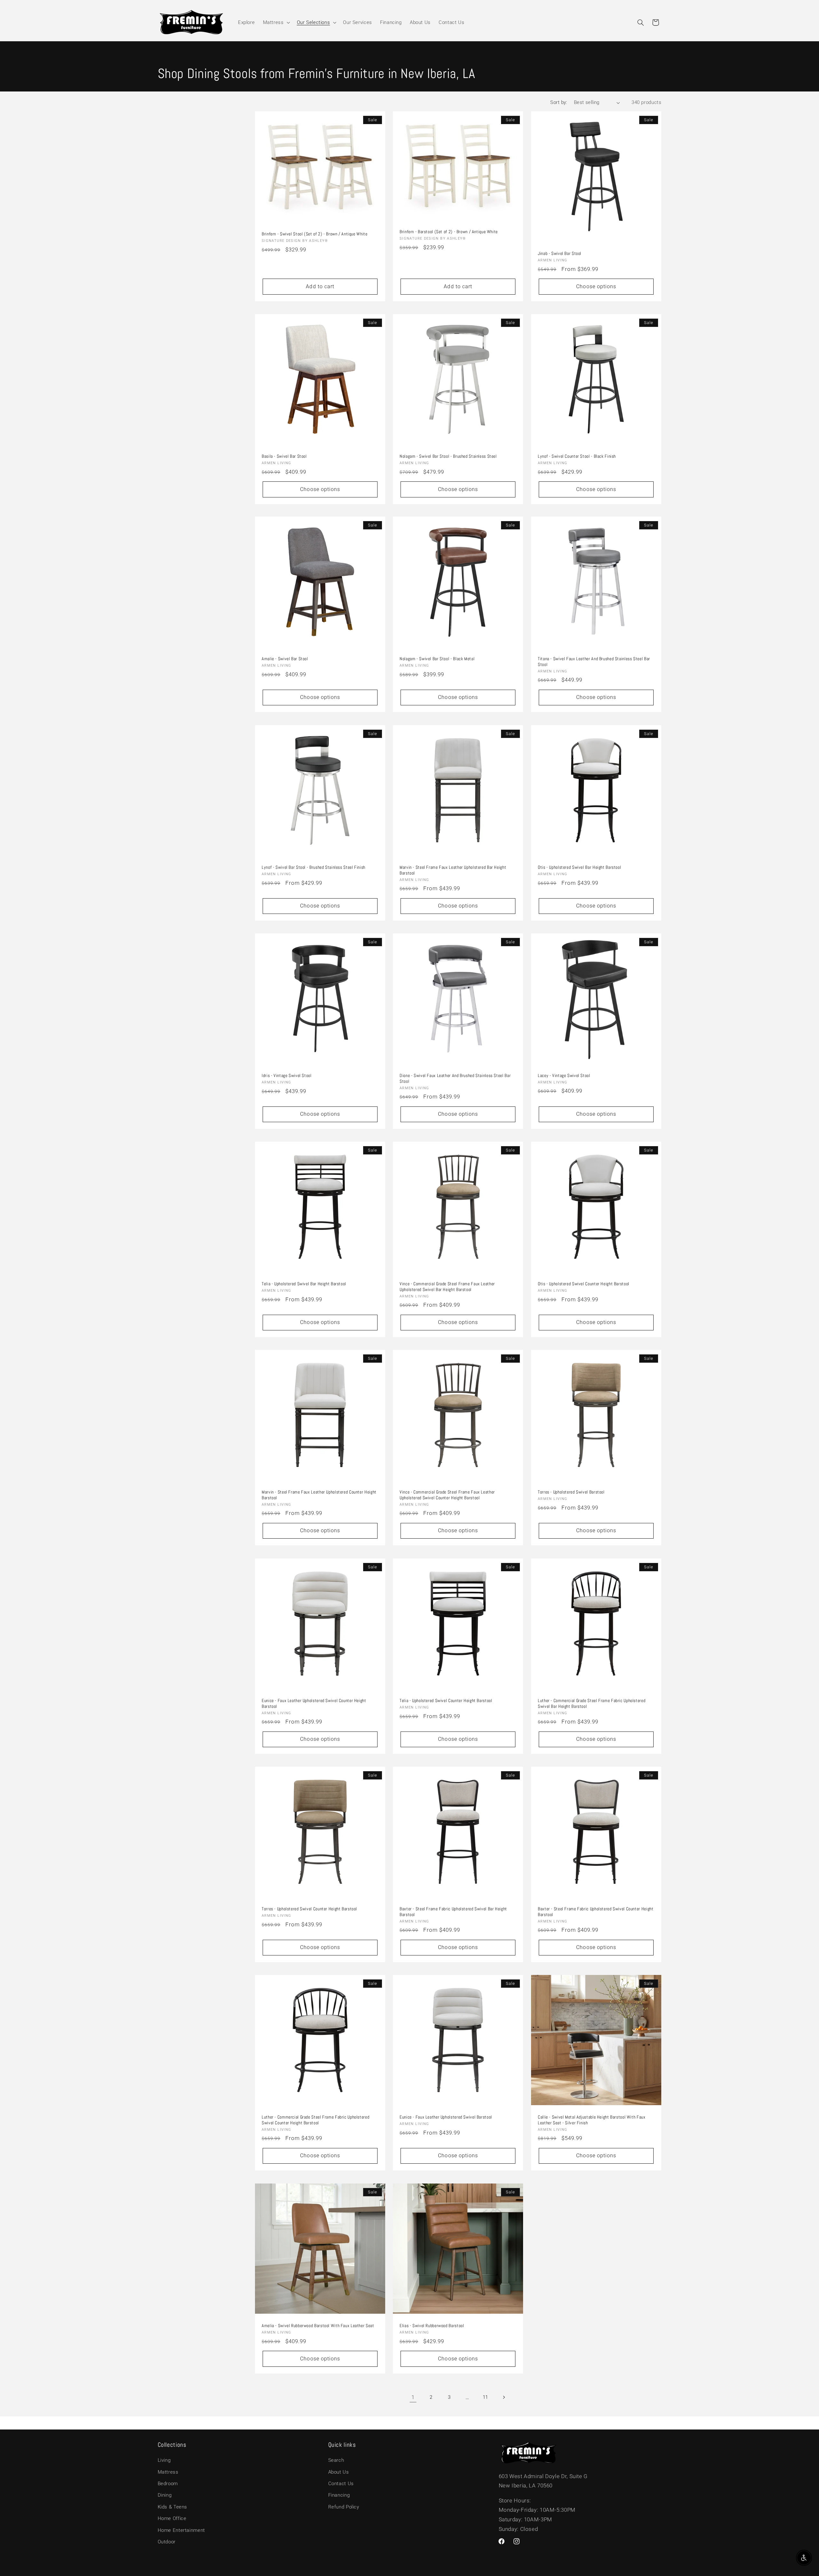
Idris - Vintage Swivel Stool (287, 1076)
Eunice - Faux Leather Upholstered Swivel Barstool (446, 2117)
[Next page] (504, 2398)
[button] (276, 22)
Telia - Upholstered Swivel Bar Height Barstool (304, 1284)
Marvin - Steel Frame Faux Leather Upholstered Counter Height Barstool (319, 1495)
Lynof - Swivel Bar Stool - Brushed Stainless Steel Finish (314, 867)
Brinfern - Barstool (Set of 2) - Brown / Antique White (449, 232)
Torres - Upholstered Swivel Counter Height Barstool (309, 1909)
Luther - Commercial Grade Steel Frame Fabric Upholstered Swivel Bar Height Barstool (592, 1704)
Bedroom (168, 2484)
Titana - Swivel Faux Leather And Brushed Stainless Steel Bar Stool (594, 662)
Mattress (168, 2472)
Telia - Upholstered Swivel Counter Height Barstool (446, 1701)
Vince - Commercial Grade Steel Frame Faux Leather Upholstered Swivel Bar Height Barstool (447, 1287)
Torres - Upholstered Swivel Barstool (571, 1492)
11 (485, 2397)
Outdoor (167, 2542)
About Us (339, 2472)
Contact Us (341, 2484)
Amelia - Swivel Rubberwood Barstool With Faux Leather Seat (318, 2325)
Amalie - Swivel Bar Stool (285, 659)
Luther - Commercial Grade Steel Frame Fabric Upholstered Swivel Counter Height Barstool (315, 2120)
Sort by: (559, 102)
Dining (165, 2495)
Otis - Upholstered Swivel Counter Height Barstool (584, 1284)
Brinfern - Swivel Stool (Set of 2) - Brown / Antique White (315, 234)
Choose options (596, 286)
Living (164, 2461)
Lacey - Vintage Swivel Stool (564, 1076)
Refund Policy (344, 2507)
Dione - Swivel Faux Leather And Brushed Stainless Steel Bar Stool (455, 1078)
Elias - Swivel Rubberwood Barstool (432, 2325)
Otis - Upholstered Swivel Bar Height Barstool (579, 867)
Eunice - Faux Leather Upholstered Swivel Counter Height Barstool (314, 1704)
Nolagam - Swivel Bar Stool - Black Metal (437, 659)
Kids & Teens (173, 2507)
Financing (339, 2495)
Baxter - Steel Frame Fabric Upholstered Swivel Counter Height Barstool (596, 1912)
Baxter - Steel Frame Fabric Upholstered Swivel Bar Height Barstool (453, 1912)
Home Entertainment (181, 2530)
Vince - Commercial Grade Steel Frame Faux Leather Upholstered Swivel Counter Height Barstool (447, 1495)
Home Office (172, 2519)
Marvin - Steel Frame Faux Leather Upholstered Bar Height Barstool (453, 870)
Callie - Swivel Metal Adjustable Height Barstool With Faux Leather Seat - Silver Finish (592, 2120)
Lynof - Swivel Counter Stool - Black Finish (577, 456)
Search (336, 2461)
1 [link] (413, 2397)
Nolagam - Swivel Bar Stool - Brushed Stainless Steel (448, 456)
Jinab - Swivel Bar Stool (560, 254)
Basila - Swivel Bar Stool (284, 456)
